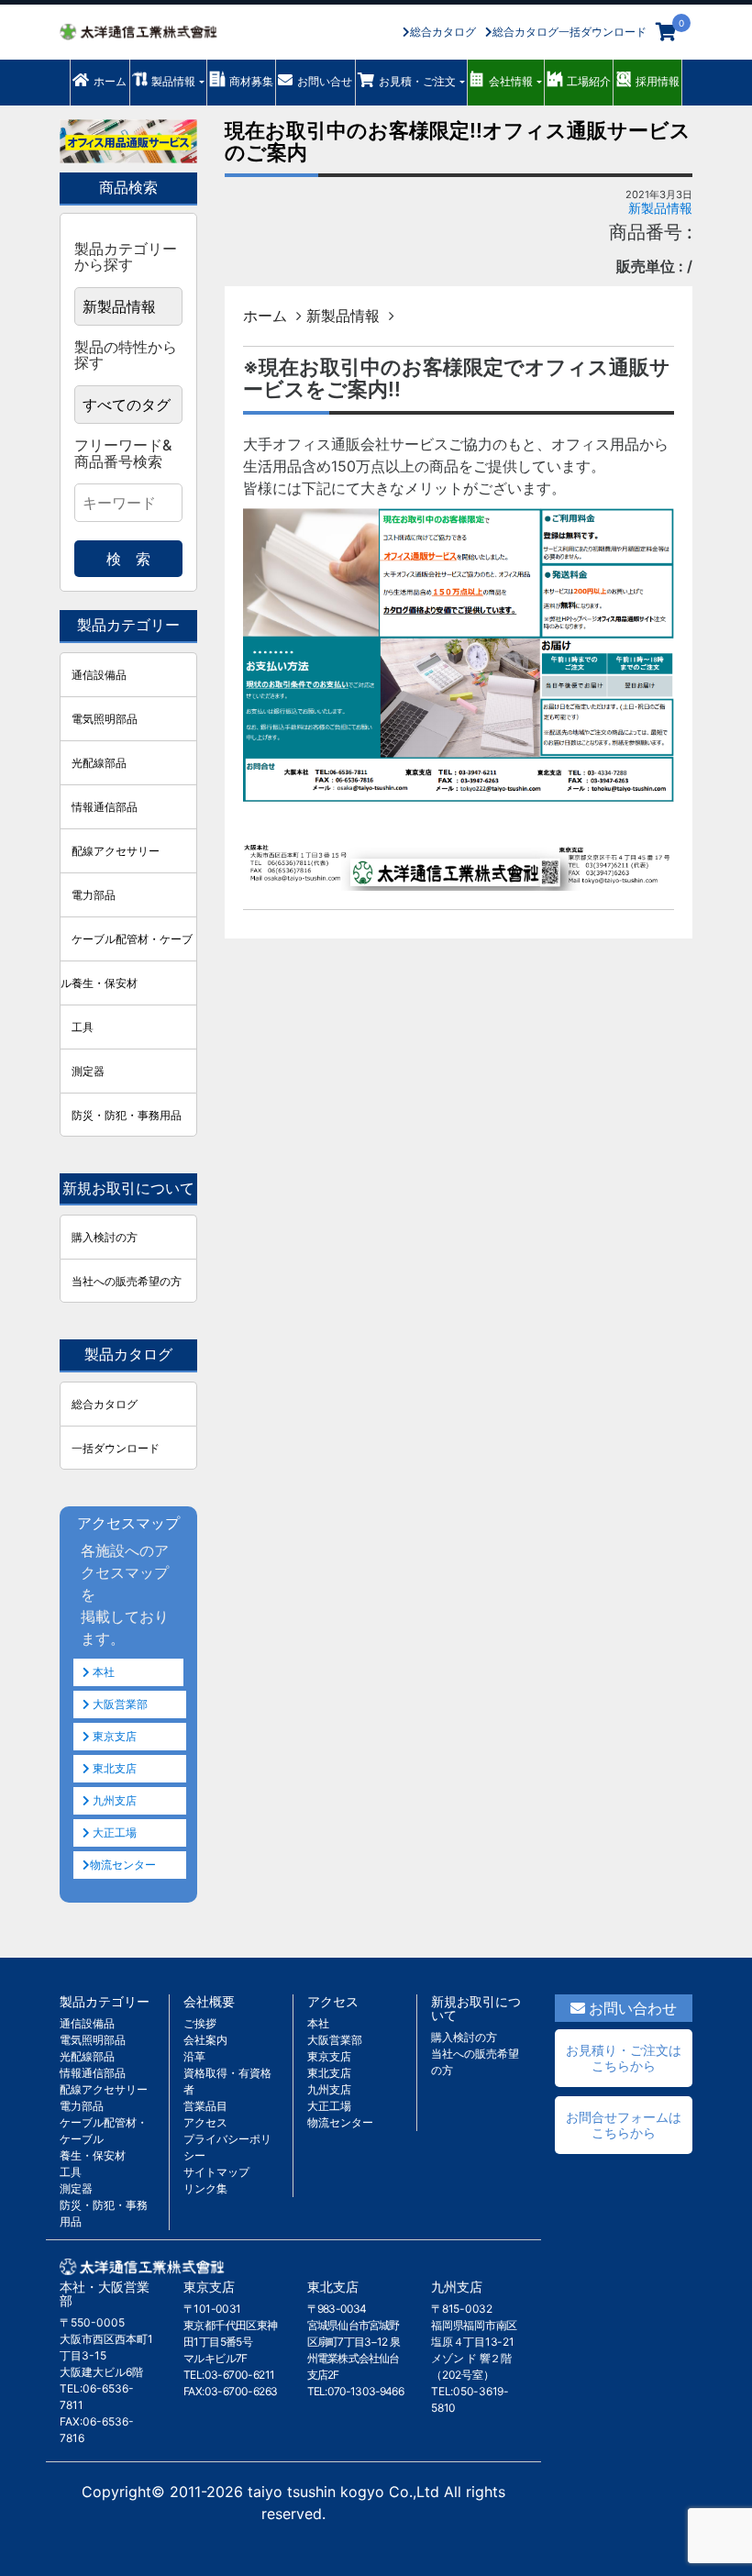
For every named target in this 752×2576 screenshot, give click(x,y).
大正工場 (113, 1832)
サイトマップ (216, 2172)
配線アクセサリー (116, 851)
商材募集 (251, 81)
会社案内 (205, 2040)
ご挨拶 (200, 2023)
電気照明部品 (105, 719)
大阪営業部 (119, 1704)
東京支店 (113, 1736)
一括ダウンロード (116, 1448)
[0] (666, 32)
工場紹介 (589, 81)
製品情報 (173, 81)
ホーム (110, 81)
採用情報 (658, 81)
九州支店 (113, 1800)
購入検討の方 (105, 1237)
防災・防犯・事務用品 (127, 1115)
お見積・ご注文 (417, 81)
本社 (102, 1672)
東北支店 (113, 1768)
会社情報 (511, 81)
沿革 (194, 2056)
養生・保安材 (105, 983)
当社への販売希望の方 (127, 1281)
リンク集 (205, 2188)
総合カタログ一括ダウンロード (570, 32)
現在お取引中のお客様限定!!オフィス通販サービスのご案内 (458, 141)
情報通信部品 (105, 807)
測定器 (88, 1071)
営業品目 (205, 2106)
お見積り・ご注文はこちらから (624, 2058)
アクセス (205, 2122)
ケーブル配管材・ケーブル (127, 946)
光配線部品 (99, 763)
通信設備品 (99, 675)
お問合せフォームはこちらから (624, 2125)
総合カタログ (443, 32)
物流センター (123, 1865)
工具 (83, 1027)
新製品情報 (660, 208)
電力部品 (94, 895)
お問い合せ (325, 81)
